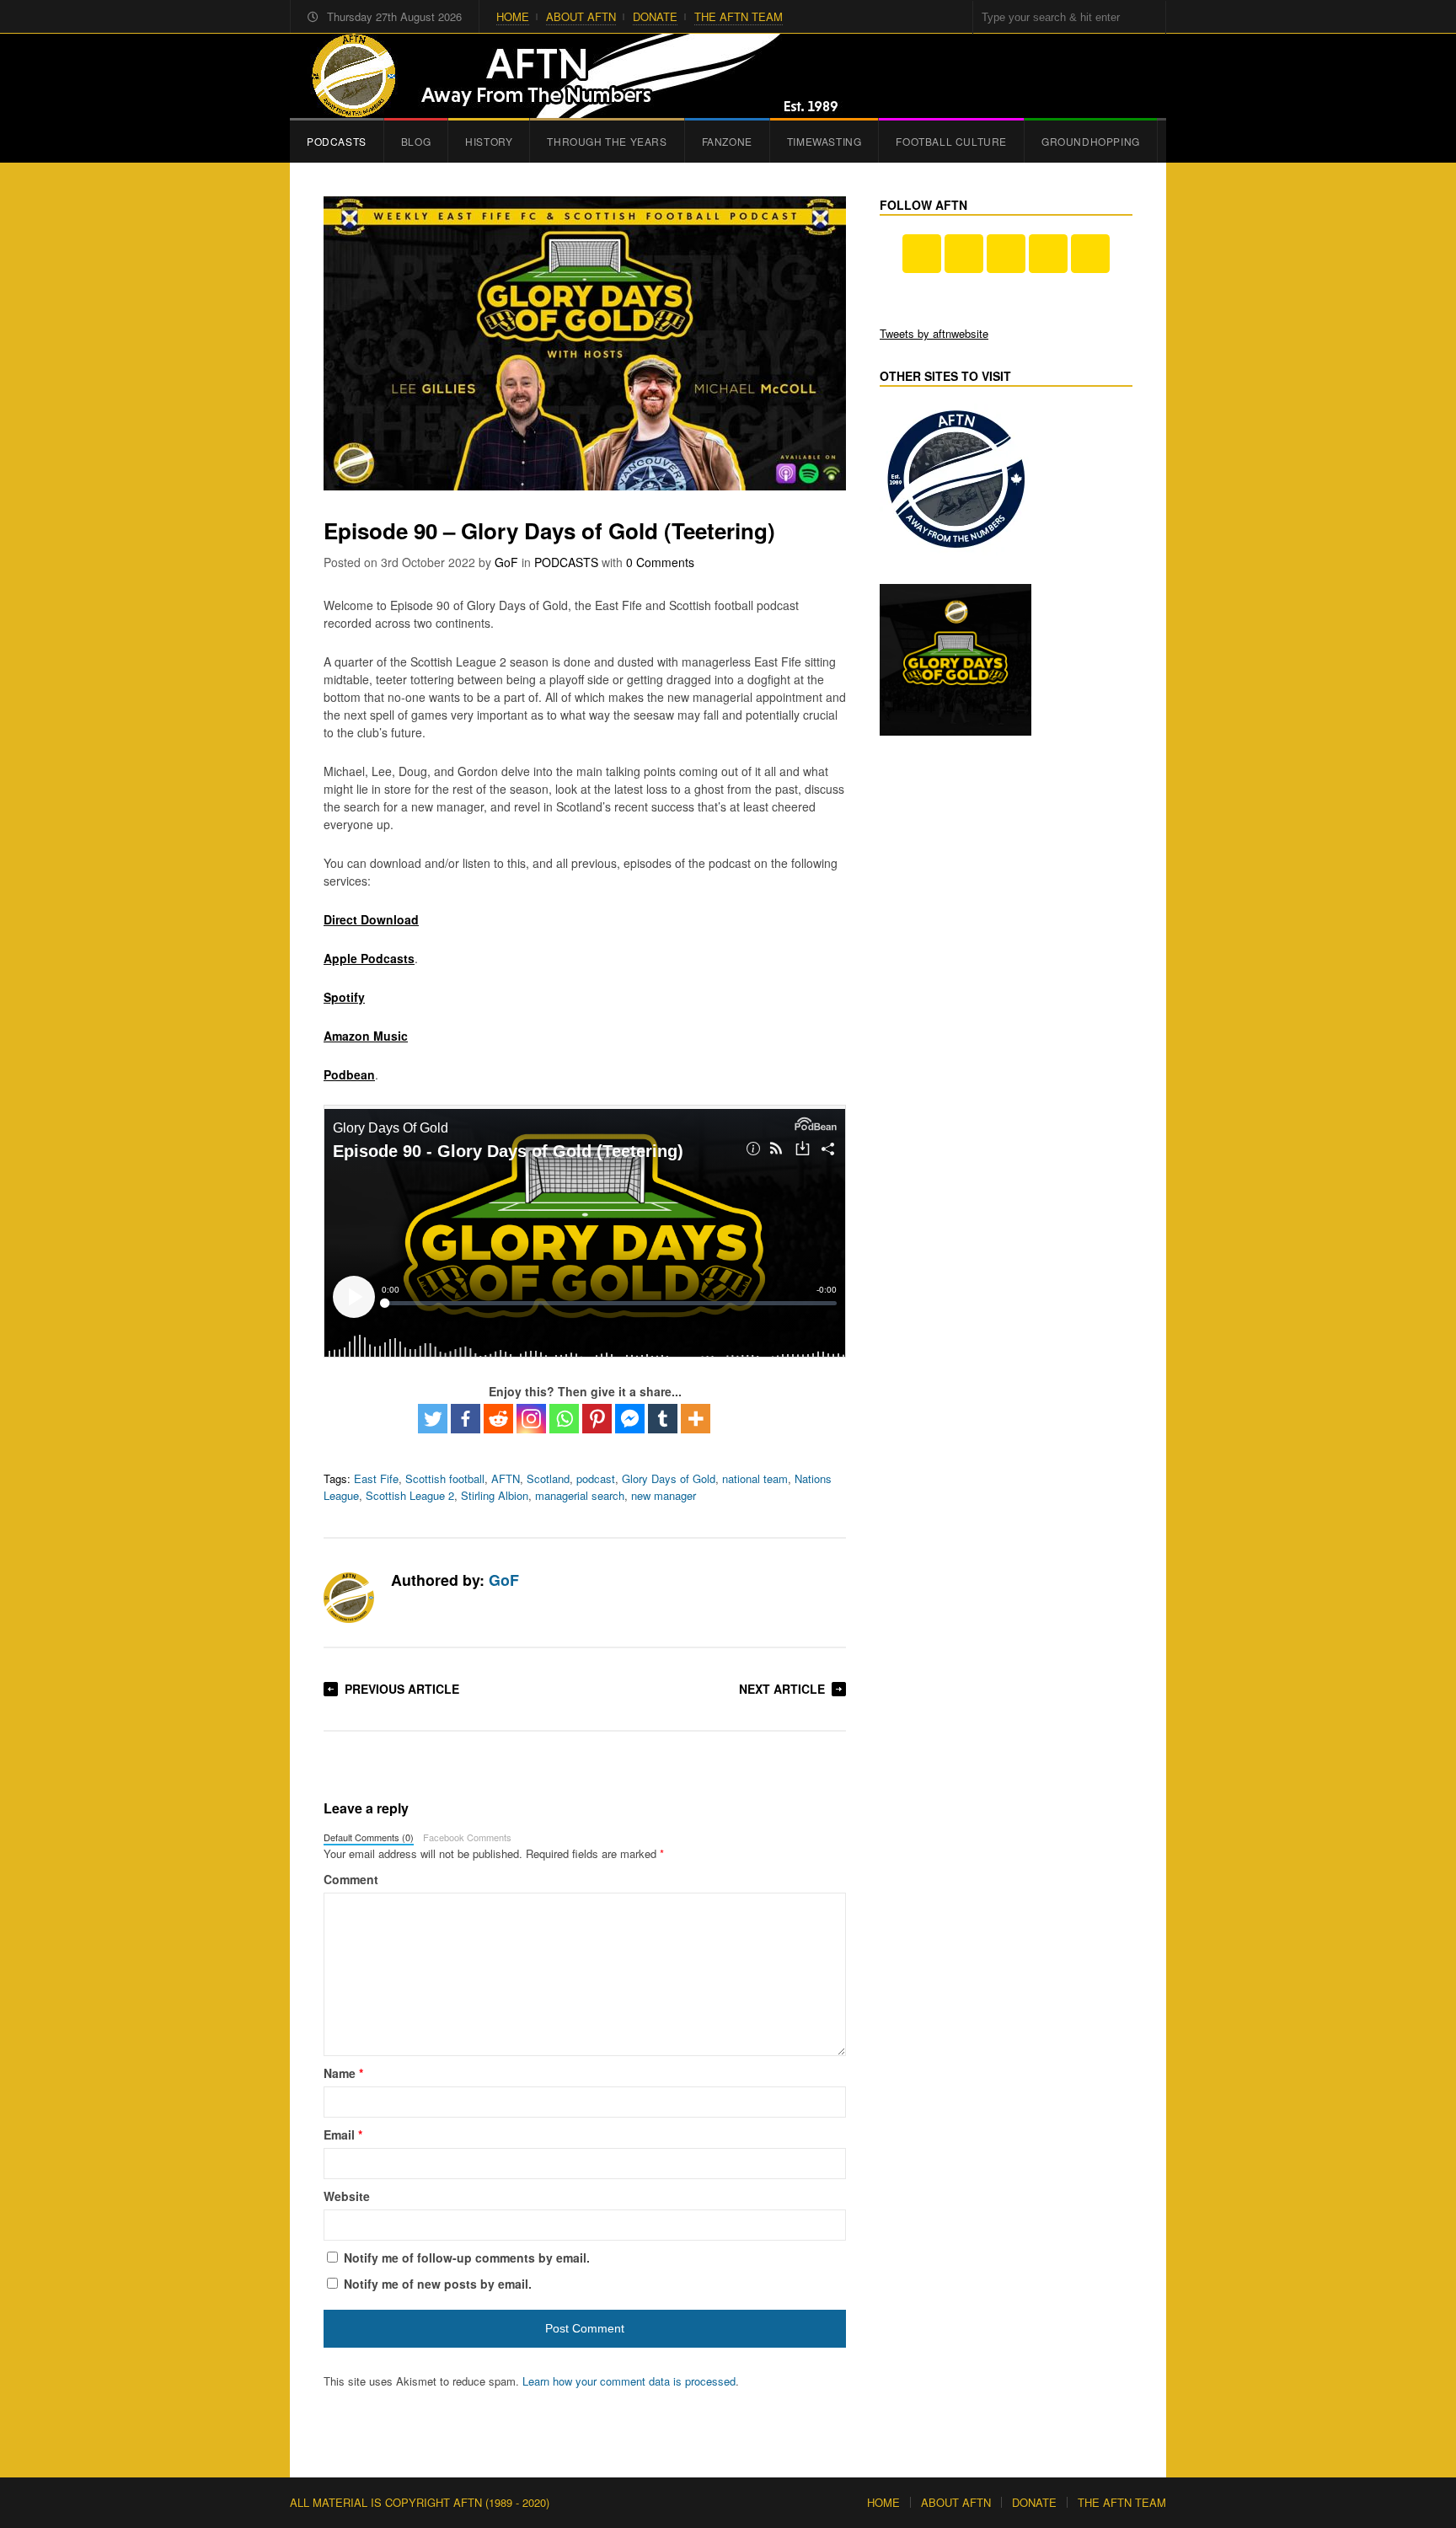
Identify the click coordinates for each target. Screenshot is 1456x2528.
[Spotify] (1090, 254)
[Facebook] (466, 1419)
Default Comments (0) (369, 1837)
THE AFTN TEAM (739, 16)
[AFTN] (569, 76)
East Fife (376, 1478)
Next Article (782, 1689)
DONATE (655, 16)
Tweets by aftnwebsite (934, 333)
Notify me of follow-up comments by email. (467, 2258)
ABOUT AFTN (581, 16)
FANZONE (727, 141)
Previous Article (402, 1689)
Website (347, 2196)
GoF (506, 562)
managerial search (580, 1495)
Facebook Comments (467, 1837)
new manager (664, 1495)
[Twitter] (433, 1419)
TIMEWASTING (824, 141)
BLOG (416, 141)
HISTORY (489, 141)
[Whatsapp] (564, 1419)
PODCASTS (337, 141)
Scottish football (445, 1478)
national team (755, 1478)
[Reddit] (498, 1419)
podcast (596, 1478)
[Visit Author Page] (349, 1598)
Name (343, 2073)
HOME (513, 16)
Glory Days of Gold (669, 1478)
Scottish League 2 (410, 1495)
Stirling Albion (495, 1495)
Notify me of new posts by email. (438, 2284)
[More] (696, 1419)
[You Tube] (964, 254)
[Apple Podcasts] (1048, 254)
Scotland (548, 1478)
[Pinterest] (597, 1419)
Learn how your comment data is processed (629, 2381)
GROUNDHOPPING (1091, 141)
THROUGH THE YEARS (607, 141)
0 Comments (660, 562)
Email (343, 2134)
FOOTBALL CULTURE (951, 141)
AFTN (506, 1478)
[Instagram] (531, 1419)
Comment (351, 1879)
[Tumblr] (663, 1419)
